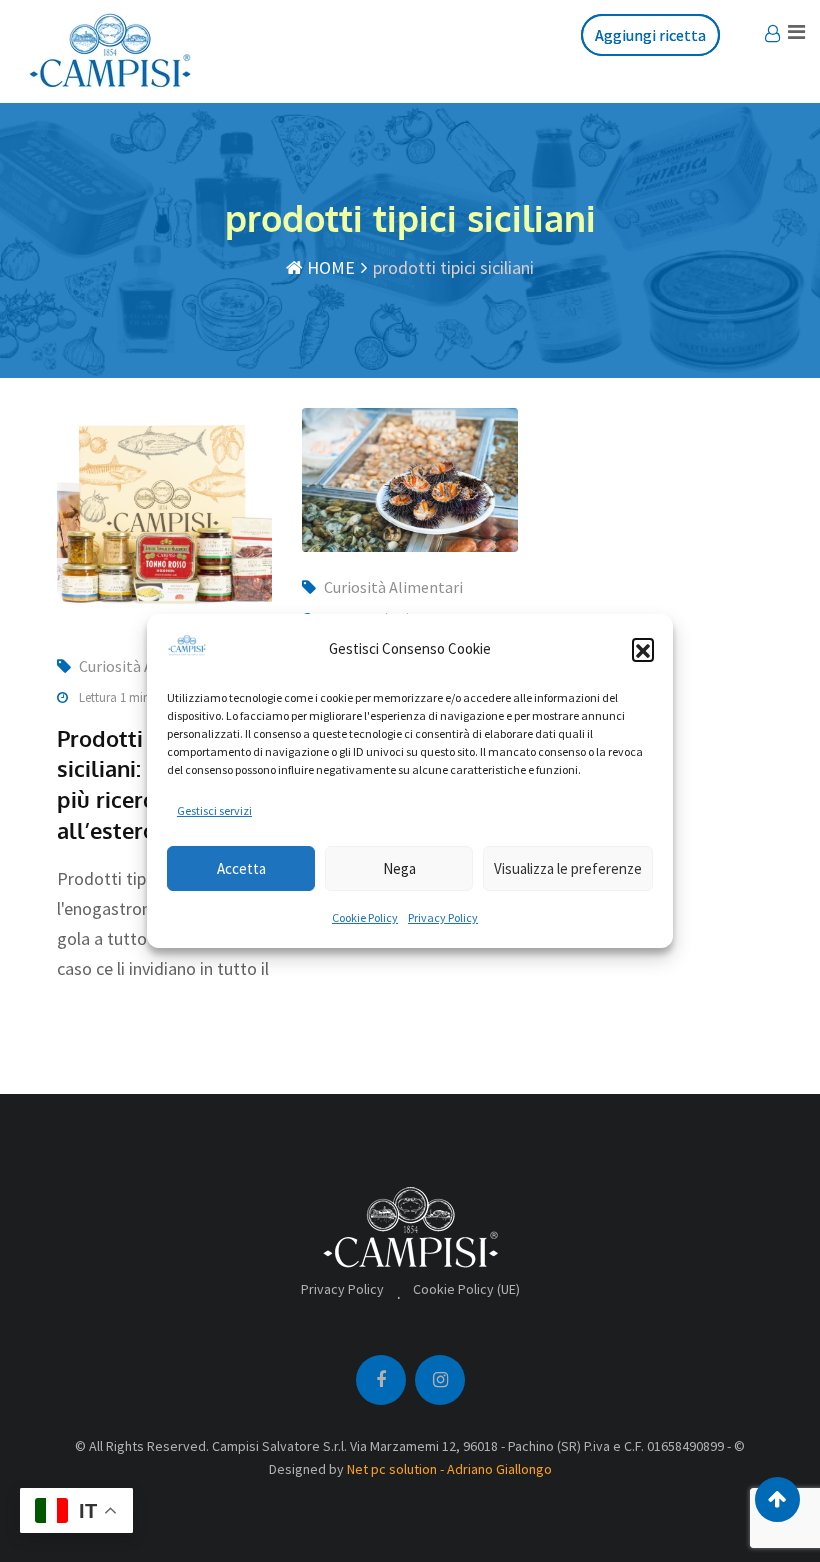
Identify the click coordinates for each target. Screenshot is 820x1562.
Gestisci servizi (214, 810)
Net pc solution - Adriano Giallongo (449, 1469)
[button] (643, 649)
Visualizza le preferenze (568, 868)
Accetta (241, 868)
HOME (329, 267)
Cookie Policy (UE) (466, 1289)
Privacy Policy (443, 917)
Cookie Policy (365, 917)
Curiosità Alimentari (393, 587)
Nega (399, 868)
